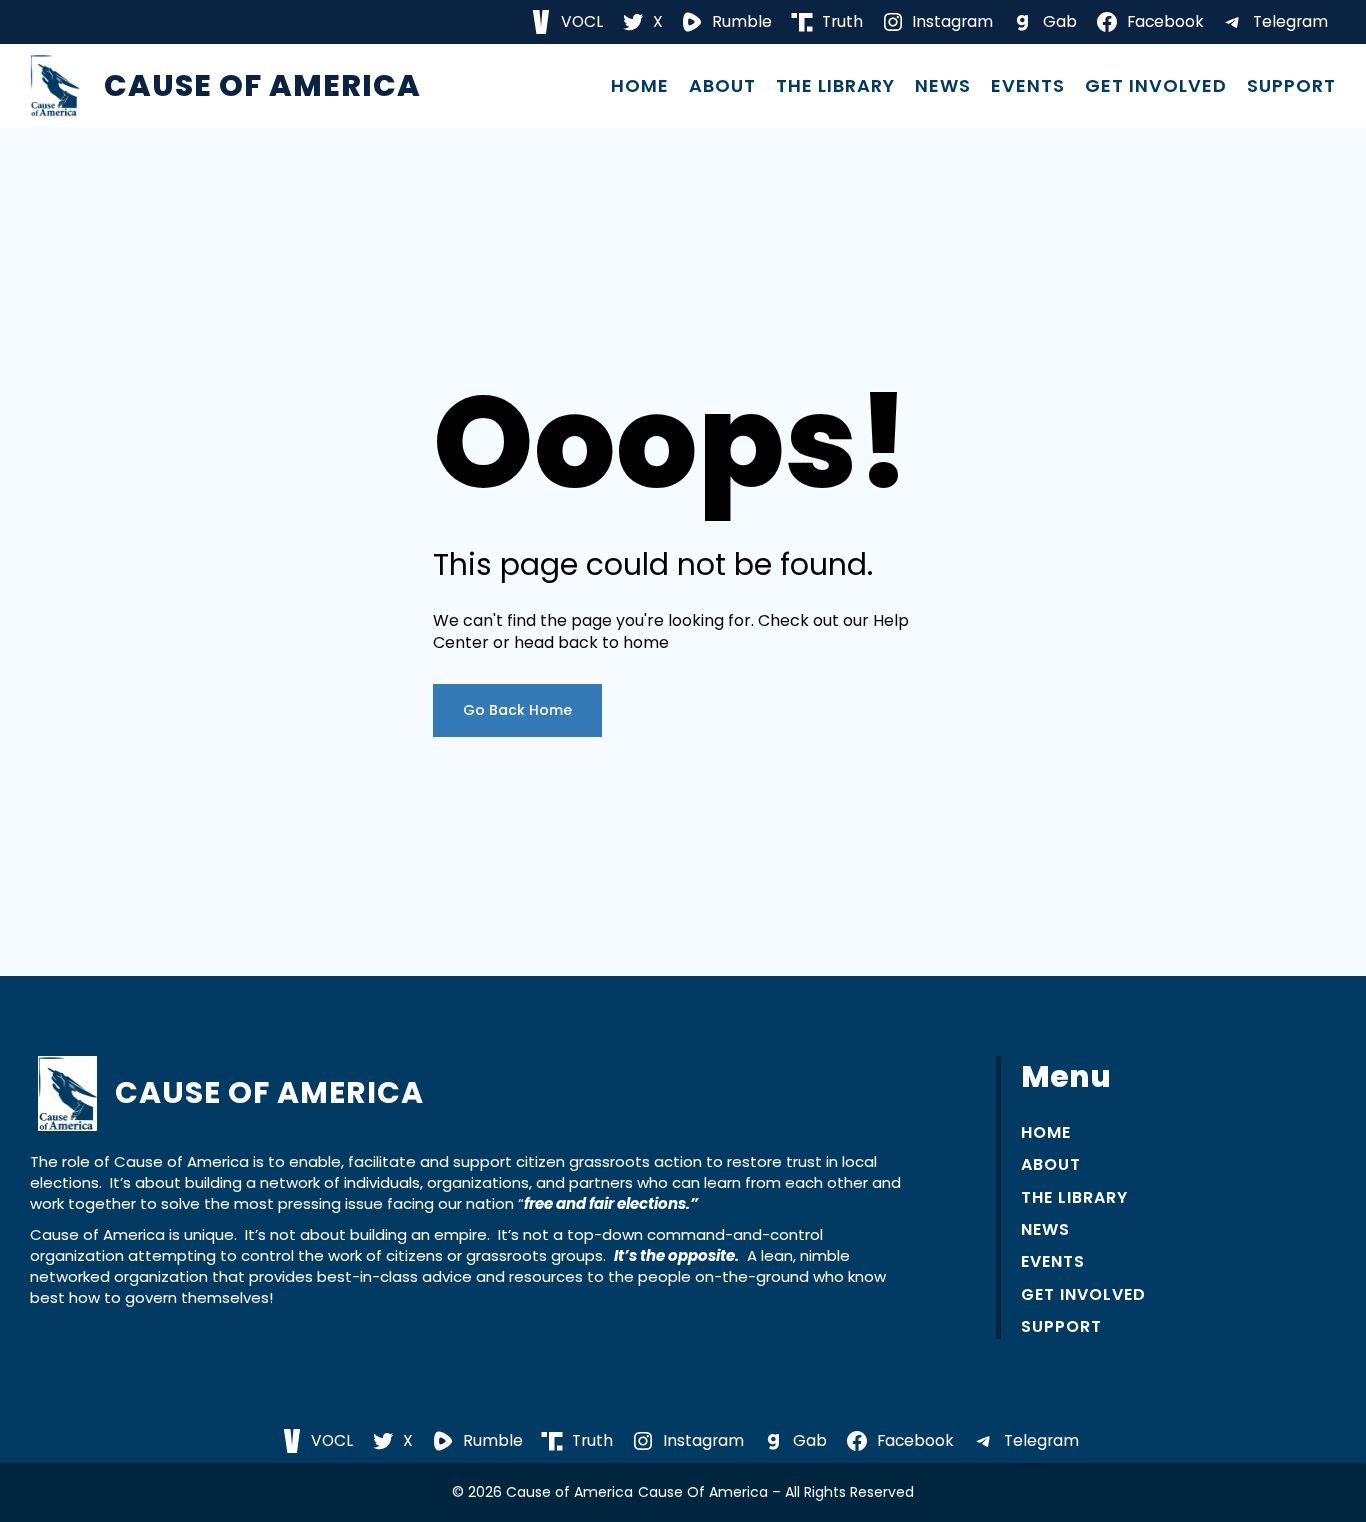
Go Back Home (517, 710)
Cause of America (262, 85)
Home (640, 86)
